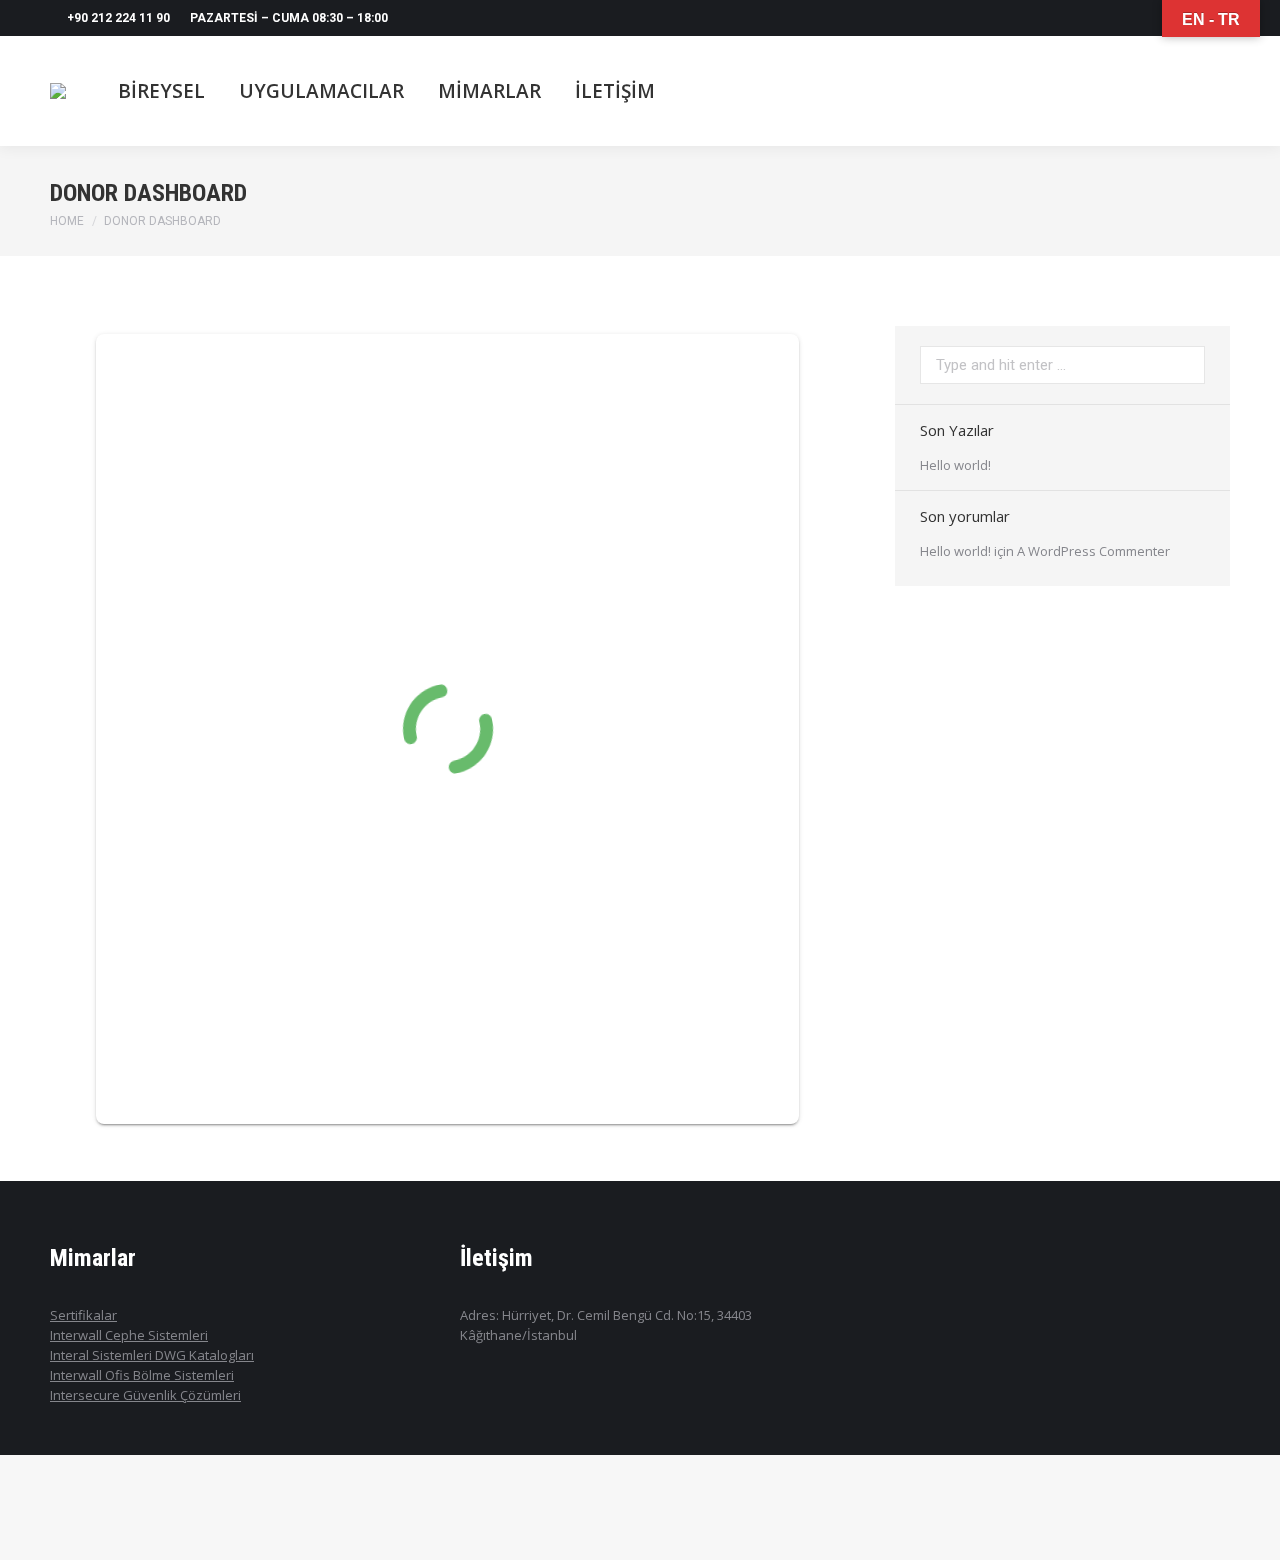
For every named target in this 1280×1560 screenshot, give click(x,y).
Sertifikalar (83, 1315)
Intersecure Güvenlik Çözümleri (145, 1395)
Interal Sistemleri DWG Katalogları (152, 1355)
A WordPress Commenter (1093, 551)
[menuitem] (161, 91)
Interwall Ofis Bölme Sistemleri (142, 1375)
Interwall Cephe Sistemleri (129, 1335)
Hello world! (955, 465)
